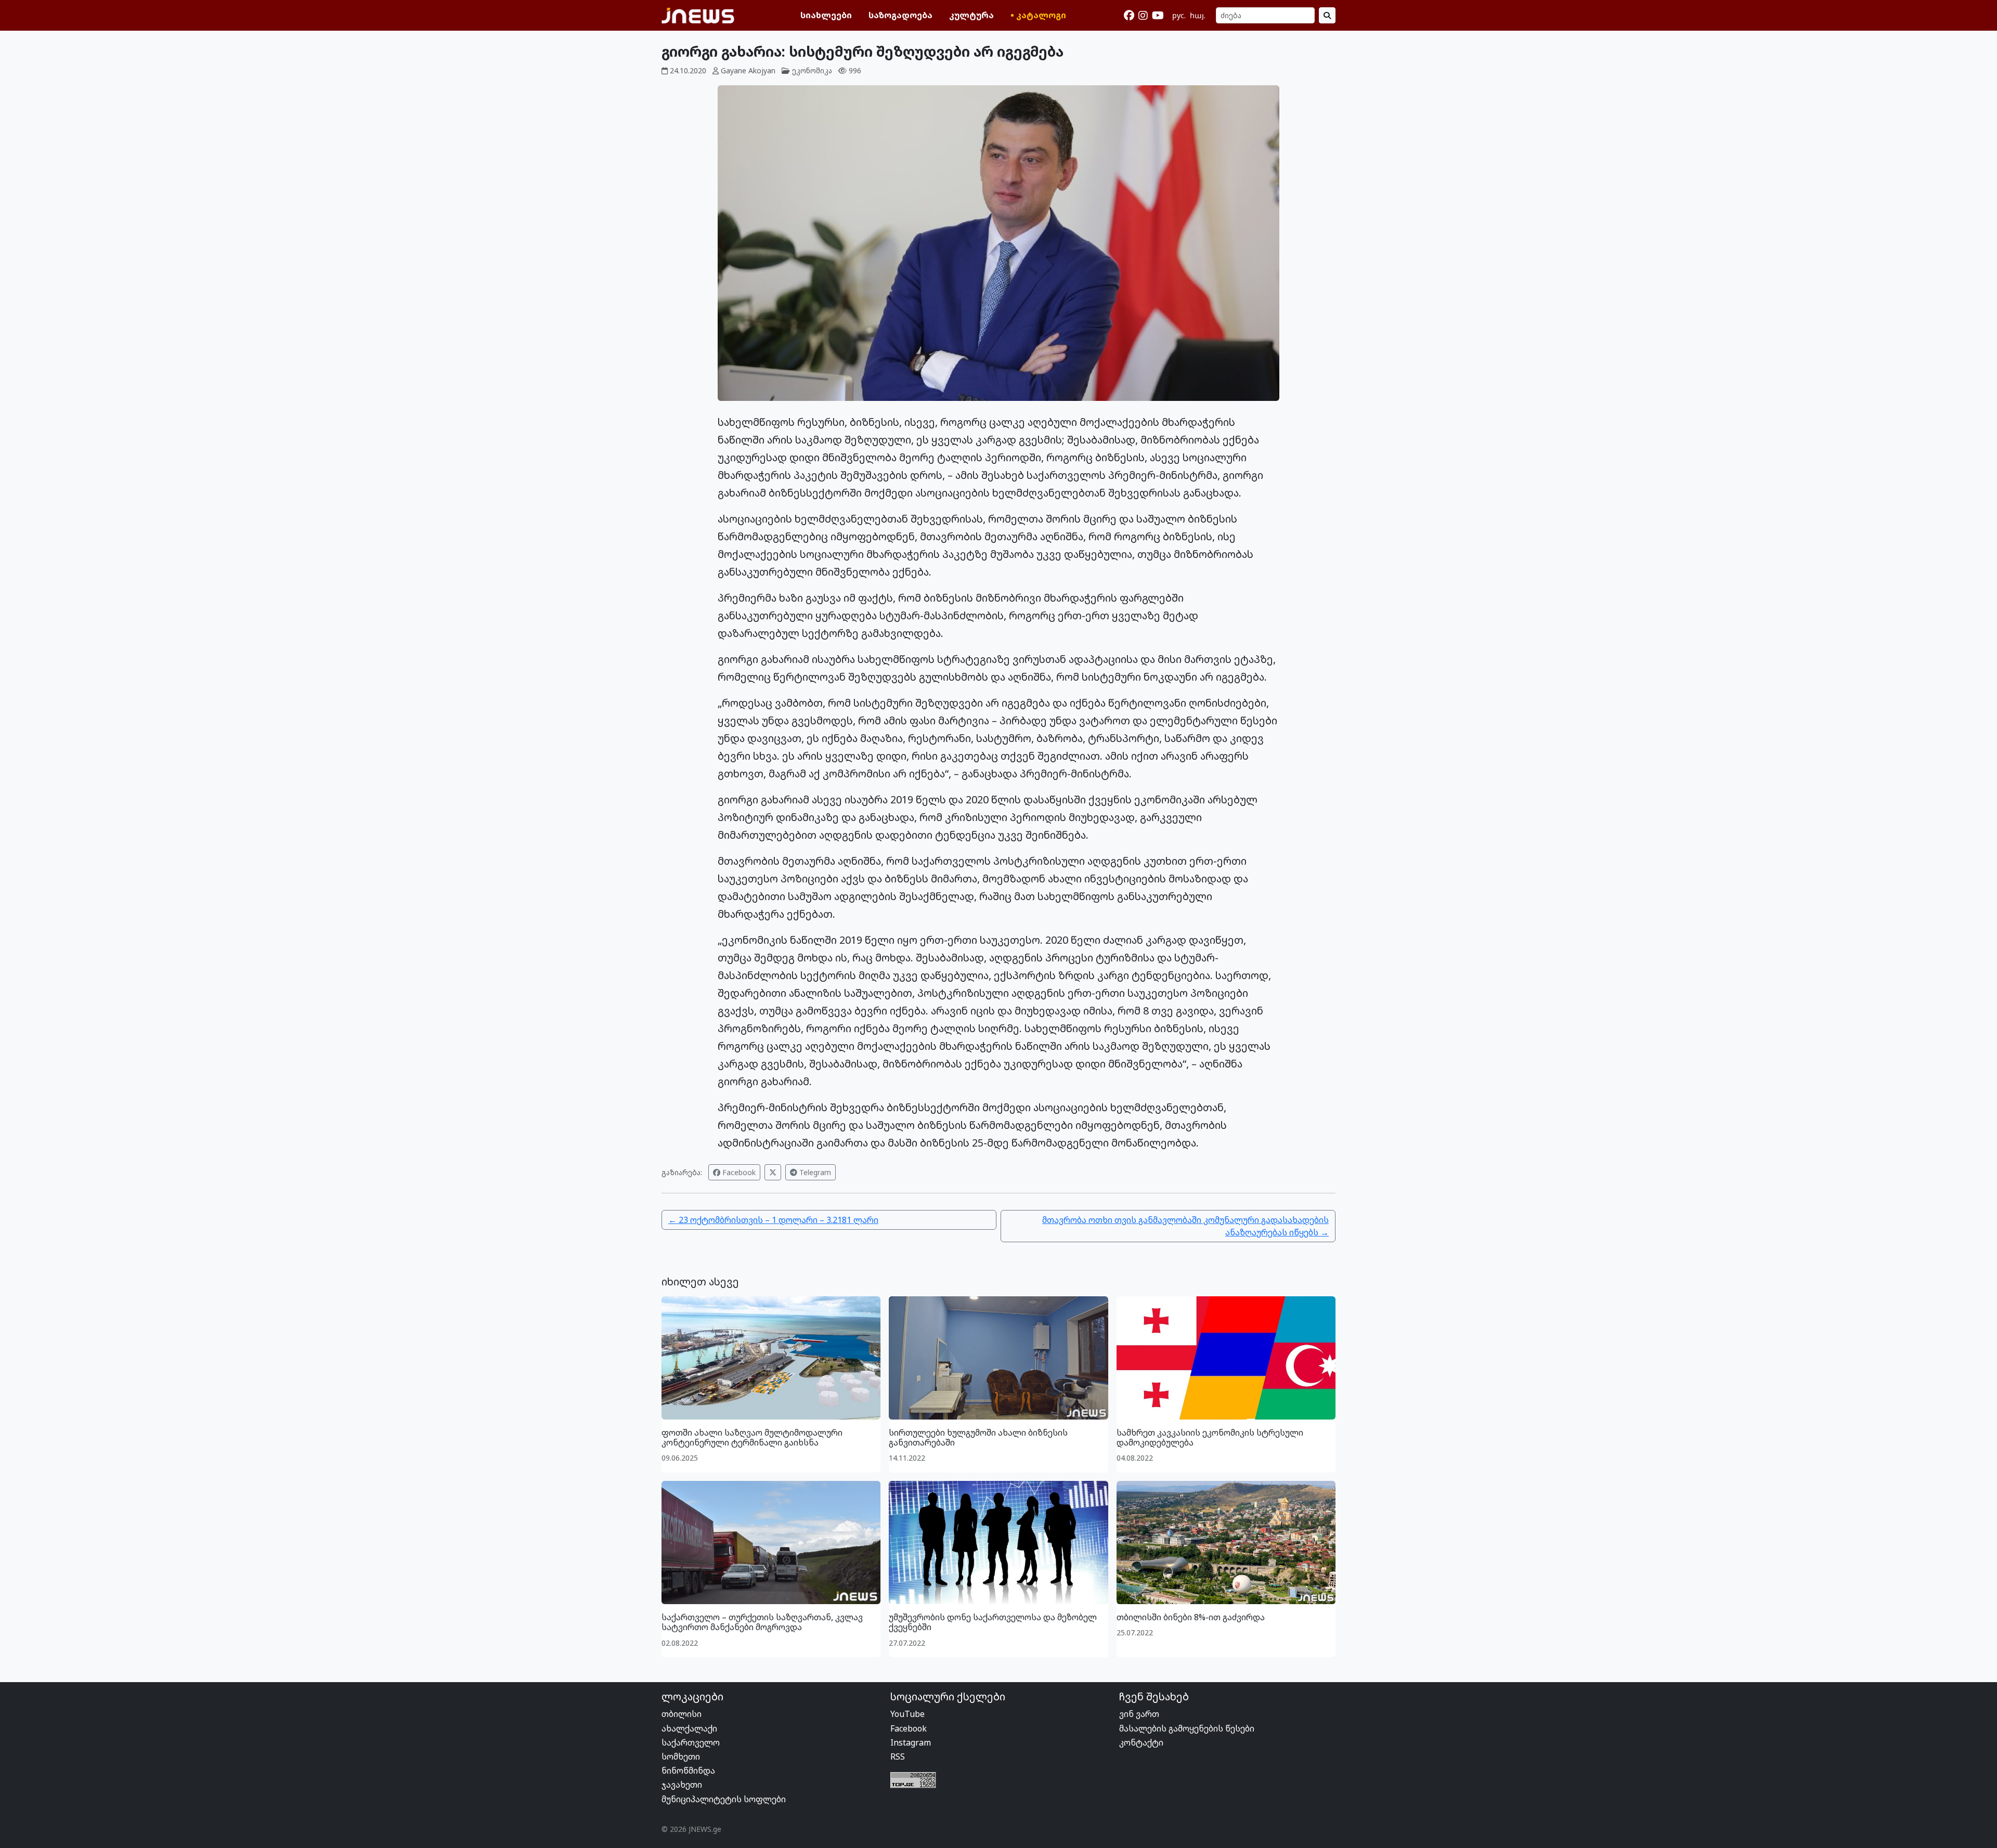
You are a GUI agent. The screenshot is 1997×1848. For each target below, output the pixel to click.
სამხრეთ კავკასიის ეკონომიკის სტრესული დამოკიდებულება (1210, 1437)
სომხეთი (681, 1756)
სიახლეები (826, 15)
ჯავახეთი (682, 1785)
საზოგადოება (900, 15)
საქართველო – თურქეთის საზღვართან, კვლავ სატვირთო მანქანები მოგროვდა (762, 1622)
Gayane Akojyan (748, 70)
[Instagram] (1143, 16)
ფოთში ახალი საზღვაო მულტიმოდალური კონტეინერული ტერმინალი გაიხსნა (752, 1437)
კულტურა (971, 15)
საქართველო (691, 1742)
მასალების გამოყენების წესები (1187, 1728)
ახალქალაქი (689, 1728)
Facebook (738, 1172)
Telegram (814, 1172)
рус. (1179, 15)
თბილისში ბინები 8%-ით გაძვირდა (1191, 1617)
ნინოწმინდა (688, 1771)
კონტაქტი (1141, 1742)
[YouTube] (1158, 16)
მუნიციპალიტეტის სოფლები (724, 1799)
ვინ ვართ (1139, 1714)
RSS (898, 1756)
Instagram (911, 1742)
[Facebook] (1129, 16)
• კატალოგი (1038, 15)
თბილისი (682, 1714)
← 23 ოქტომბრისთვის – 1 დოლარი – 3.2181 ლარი (773, 1220)
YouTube (907, 1714)
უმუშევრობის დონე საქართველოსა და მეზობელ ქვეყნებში (993, 1622)
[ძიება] (1327, 15)
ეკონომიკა (812, 70)
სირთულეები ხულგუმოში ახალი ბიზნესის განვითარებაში (978, 1437)
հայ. (1198, 15)
